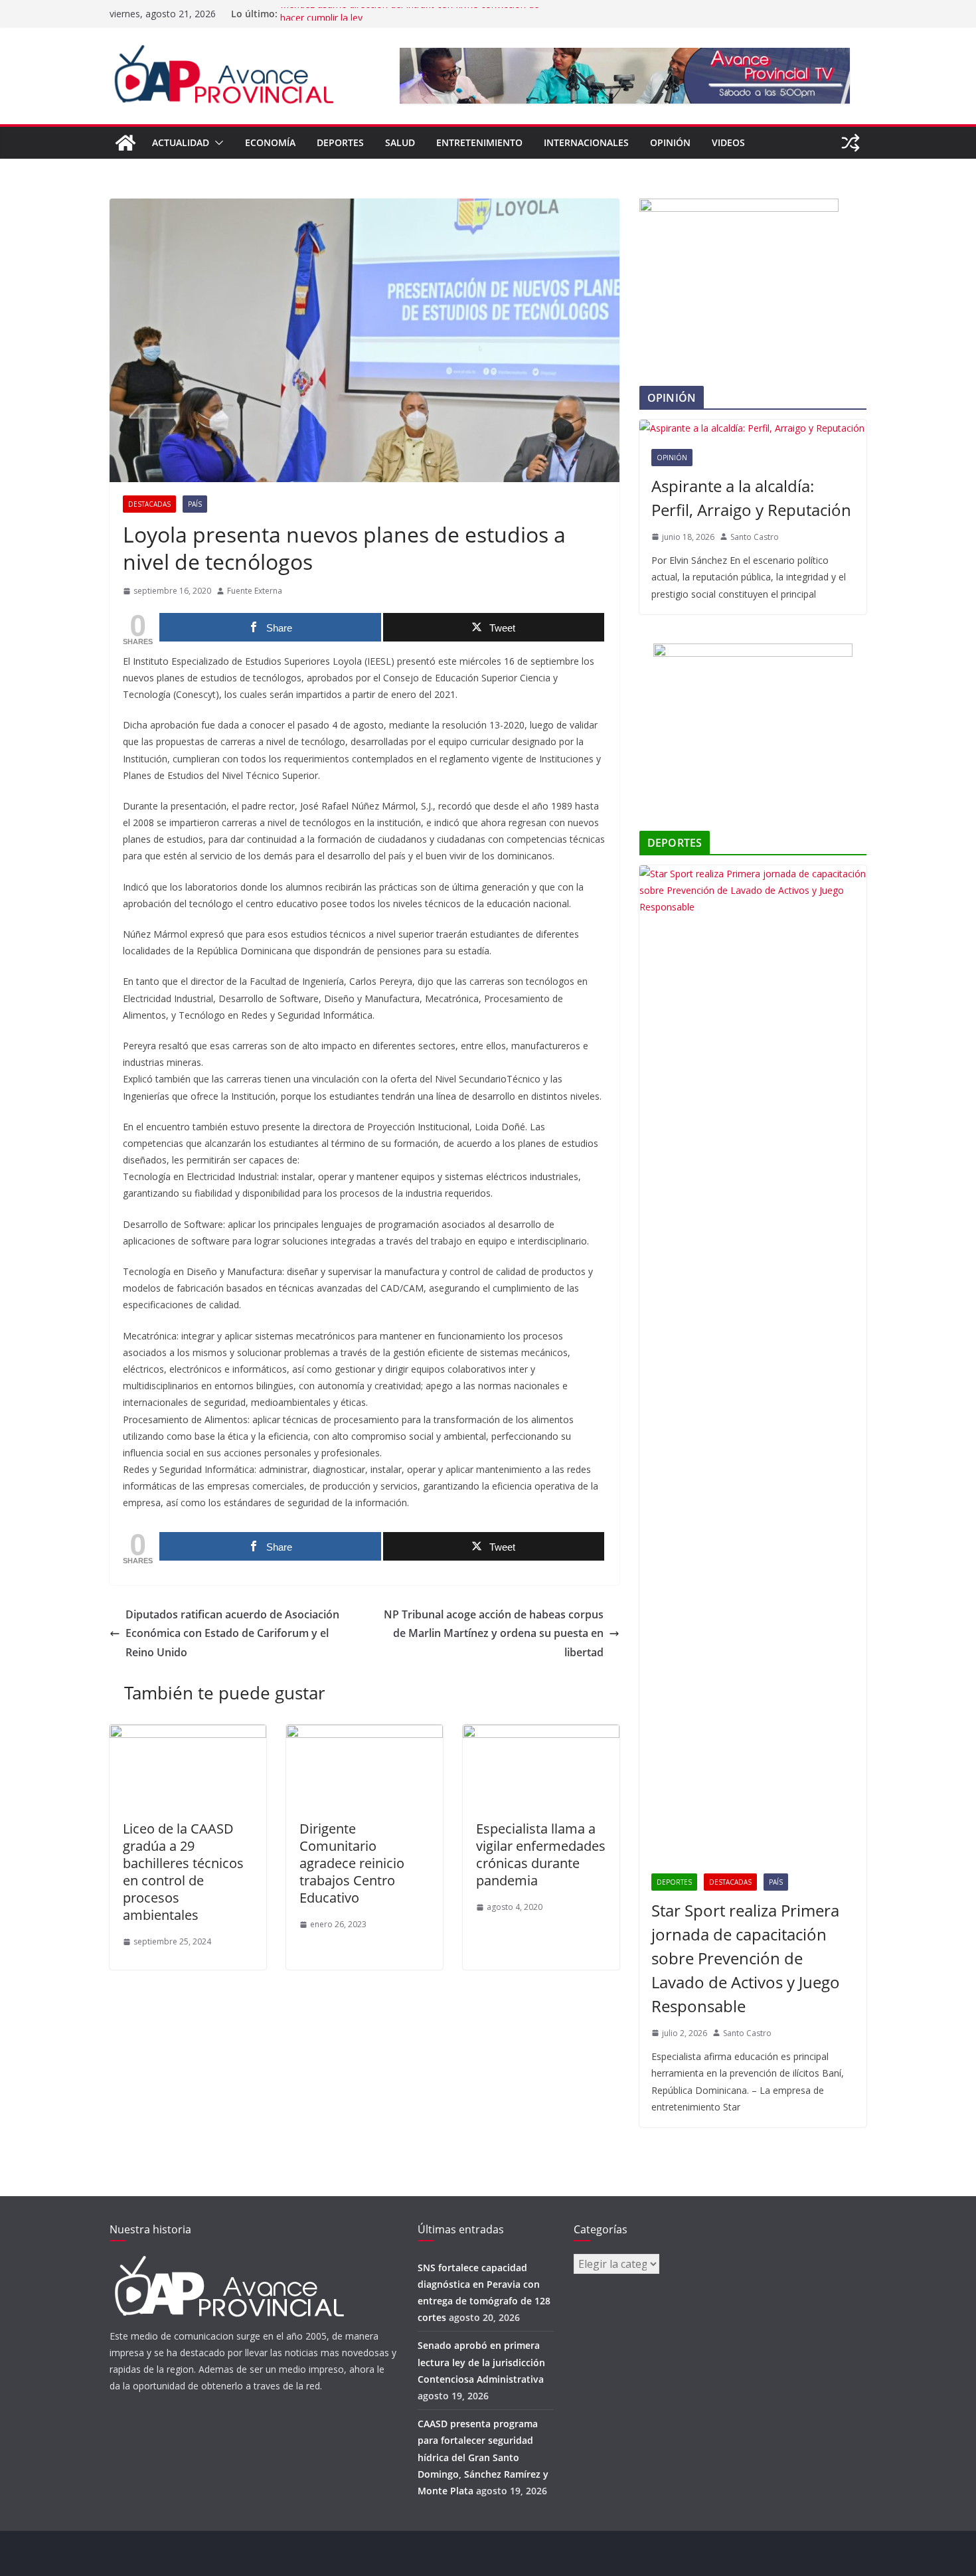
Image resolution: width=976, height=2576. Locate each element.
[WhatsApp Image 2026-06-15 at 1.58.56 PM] (739, 207)
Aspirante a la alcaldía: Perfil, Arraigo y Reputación (751, 498)
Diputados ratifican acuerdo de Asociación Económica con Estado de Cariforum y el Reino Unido (232, 1634)
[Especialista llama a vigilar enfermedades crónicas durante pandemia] (541, 1734)
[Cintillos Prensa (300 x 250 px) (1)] (753, 652)
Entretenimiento (479, 142)
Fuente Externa (255, 591)
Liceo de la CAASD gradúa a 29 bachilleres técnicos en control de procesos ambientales (183, 1872)
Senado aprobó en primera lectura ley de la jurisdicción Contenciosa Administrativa (481, 2362)
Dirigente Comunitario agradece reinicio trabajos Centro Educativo (352, 1863)
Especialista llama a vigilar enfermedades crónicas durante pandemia (541, 1854)
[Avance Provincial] (125, 143)
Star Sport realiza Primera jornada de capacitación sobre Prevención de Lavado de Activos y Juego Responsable (746, 1958)
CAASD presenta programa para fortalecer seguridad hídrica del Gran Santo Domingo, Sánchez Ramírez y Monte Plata (483, 2457)
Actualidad (181, 142)
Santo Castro (755, 537)
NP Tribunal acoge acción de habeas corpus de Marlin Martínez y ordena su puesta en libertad (494, 1634)
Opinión (670, 142)
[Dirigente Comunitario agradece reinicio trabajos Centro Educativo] (365, 1734)
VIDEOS (728, 142)
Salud (400, 142)
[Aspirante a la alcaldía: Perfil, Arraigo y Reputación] (753, 428)
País (195, 504)
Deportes (340, 142)
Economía (270, 142)
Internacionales (586, 142)
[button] (216, 143)
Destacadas (149, 504)
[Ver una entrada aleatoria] (851, 143)
